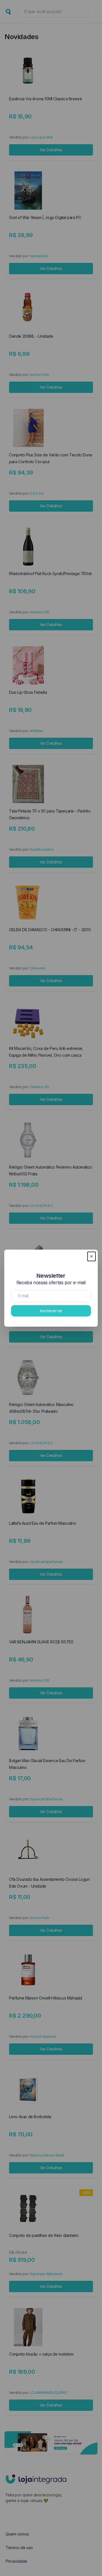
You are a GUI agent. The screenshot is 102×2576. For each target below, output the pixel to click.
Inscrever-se (51, 1311)
